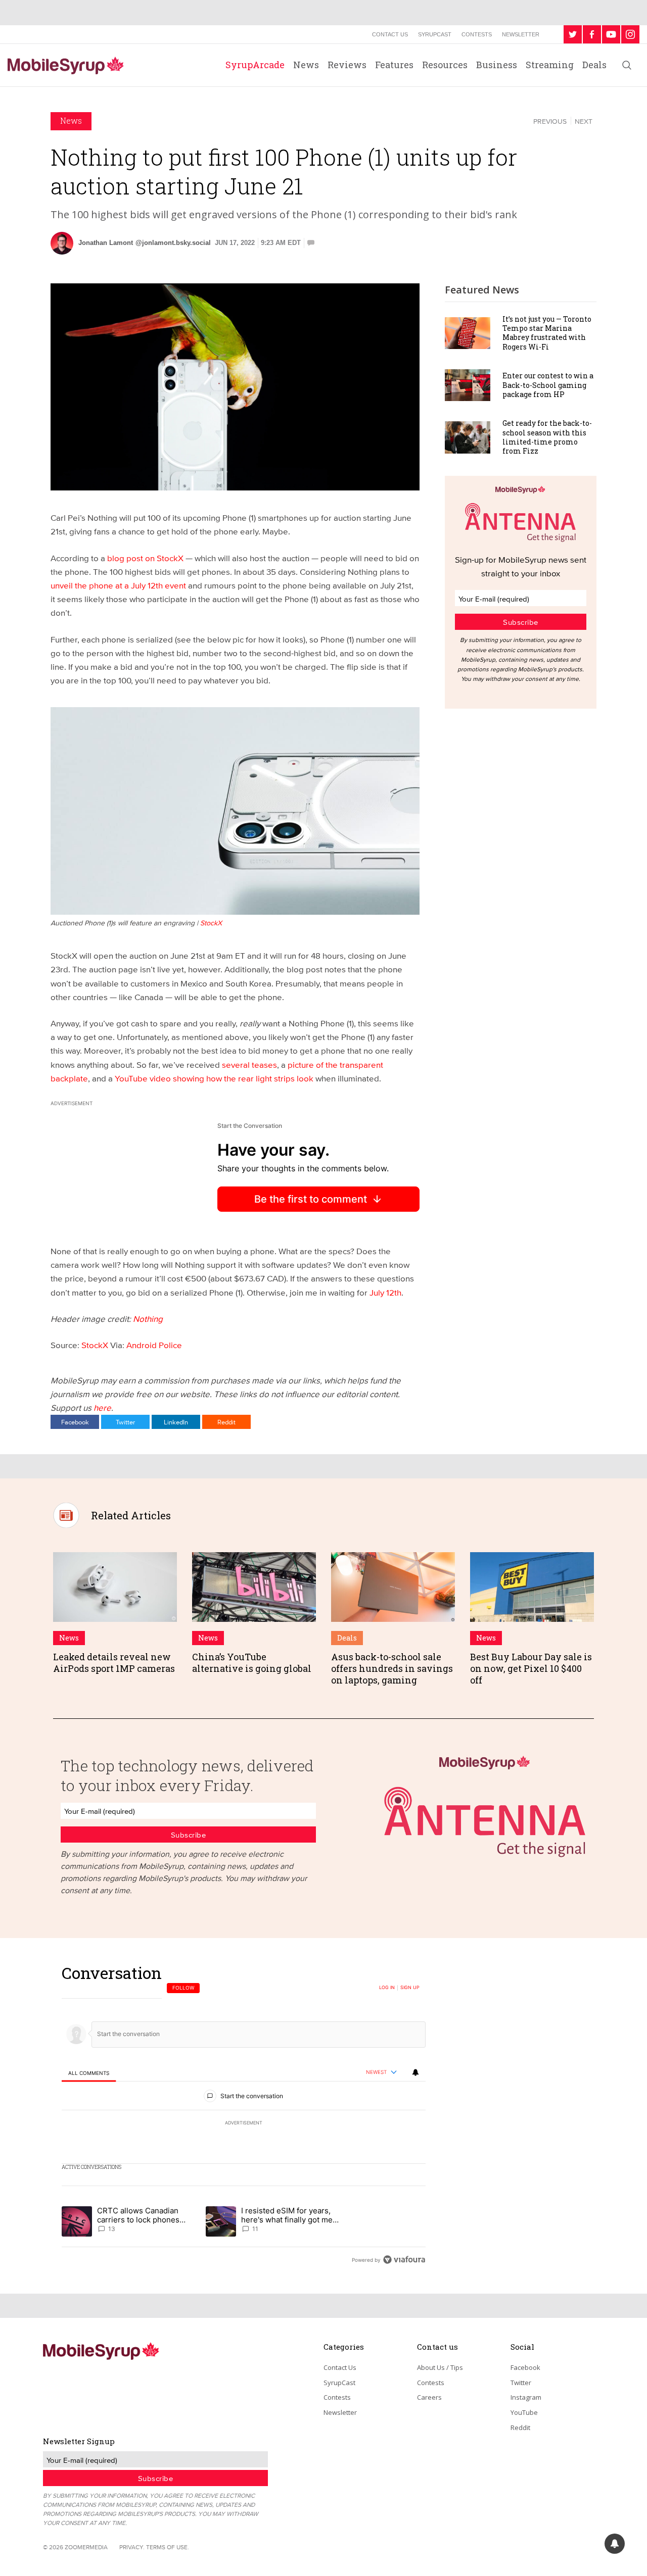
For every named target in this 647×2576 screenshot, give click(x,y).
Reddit (226, 1422)
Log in (387, 1988)
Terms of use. (168, 2547)
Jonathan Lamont (106, 243)
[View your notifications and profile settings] (415, 2072)
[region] (244, 2116)
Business (497, 65)
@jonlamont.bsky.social (173, 243)
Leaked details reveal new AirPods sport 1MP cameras (114, 1663)
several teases (249, 1064)
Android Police (154, 1345)
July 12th (385, 1292)
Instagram (526, 2397)
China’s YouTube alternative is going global (252, 1663)
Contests (477, 34)
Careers (429, 2397)
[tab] (89, 2073)
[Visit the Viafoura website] (404, 2260)
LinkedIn (176, 1422)
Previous (550, 121)
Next (584, 121)
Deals (594, 65)
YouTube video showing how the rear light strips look (214, 1078)
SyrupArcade (255, 65)
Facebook (75, 1422)
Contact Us (390, 34)
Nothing (148, 1319)
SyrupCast (435, 34)
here (102, 1407)
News (306, 65)
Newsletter (521, 34)
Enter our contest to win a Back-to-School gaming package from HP (548, 385)
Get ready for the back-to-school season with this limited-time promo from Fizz (547, 437)
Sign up (410, 1988)
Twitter (125, 1422)
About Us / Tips (440, 2367)
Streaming (550, 65)
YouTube (524, 2412)
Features (394, 65)
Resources (445, 65)
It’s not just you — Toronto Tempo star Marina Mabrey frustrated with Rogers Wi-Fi (547, 333)
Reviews (347, 65)
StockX (95, 1345)
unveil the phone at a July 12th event (118, 585)
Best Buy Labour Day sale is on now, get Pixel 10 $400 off (531, 1669)
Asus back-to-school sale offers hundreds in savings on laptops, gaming (392, 1669)
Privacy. (132, 2547)
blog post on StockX (145, 558)
